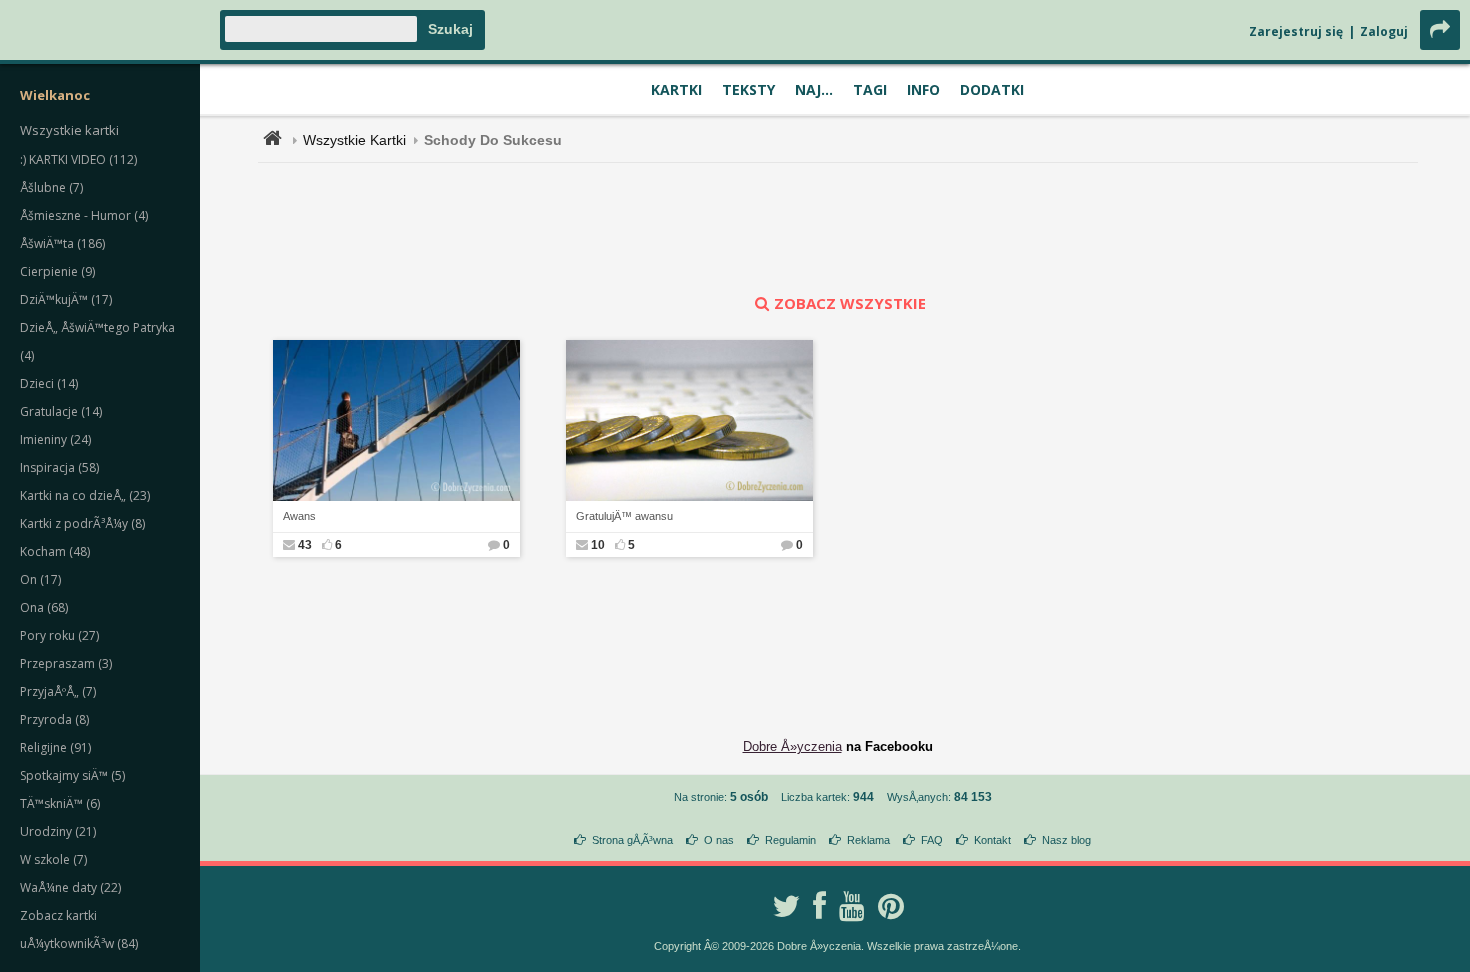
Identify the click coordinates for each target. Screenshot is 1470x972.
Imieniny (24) (55, 439)
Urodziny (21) (58, 831)
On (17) (40, 579)
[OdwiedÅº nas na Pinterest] (891, 906)
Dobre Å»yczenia (792, 746)
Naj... (814, 89)
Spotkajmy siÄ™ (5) (72, 775)
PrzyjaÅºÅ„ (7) (58, 691)
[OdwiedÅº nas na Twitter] (786, 906)
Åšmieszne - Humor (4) (84, 215)
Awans (299, 516)
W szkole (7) (53, 859)
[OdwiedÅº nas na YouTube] (852, 906)
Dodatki (992, 89)
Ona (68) (44, 607)
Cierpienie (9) (57, 271)
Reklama (868, 840)
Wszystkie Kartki (354, 140)
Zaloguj (1384, 31)
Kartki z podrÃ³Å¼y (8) (82, 523)
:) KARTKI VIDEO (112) (78, 159)
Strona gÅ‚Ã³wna (632, 840)
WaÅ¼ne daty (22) (70, 887)
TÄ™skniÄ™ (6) (60, 803)
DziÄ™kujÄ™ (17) (66, 299)
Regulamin (790, 840)
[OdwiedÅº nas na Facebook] (819, 906)
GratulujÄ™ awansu (624, 516)
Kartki (676, 89)
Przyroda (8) (54, 719)
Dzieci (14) (49, 383)
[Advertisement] (838, 228)
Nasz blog (1066, 840)
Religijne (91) (55, 747)
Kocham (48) (55, 551)
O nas (719, 840)
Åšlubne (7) (51, 187)
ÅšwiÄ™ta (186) (62, 243)
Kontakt (992, 840)
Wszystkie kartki (69, 130)
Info (923, 89)
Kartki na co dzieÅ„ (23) (85, 495)
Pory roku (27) (59, 635)
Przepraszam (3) (66, 663)
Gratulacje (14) (61, 411)
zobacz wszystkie (850, 303)
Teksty (748, 89)
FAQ (932, 840)
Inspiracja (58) (59, 467)
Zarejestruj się (1296, 31)
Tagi (870, 89)
